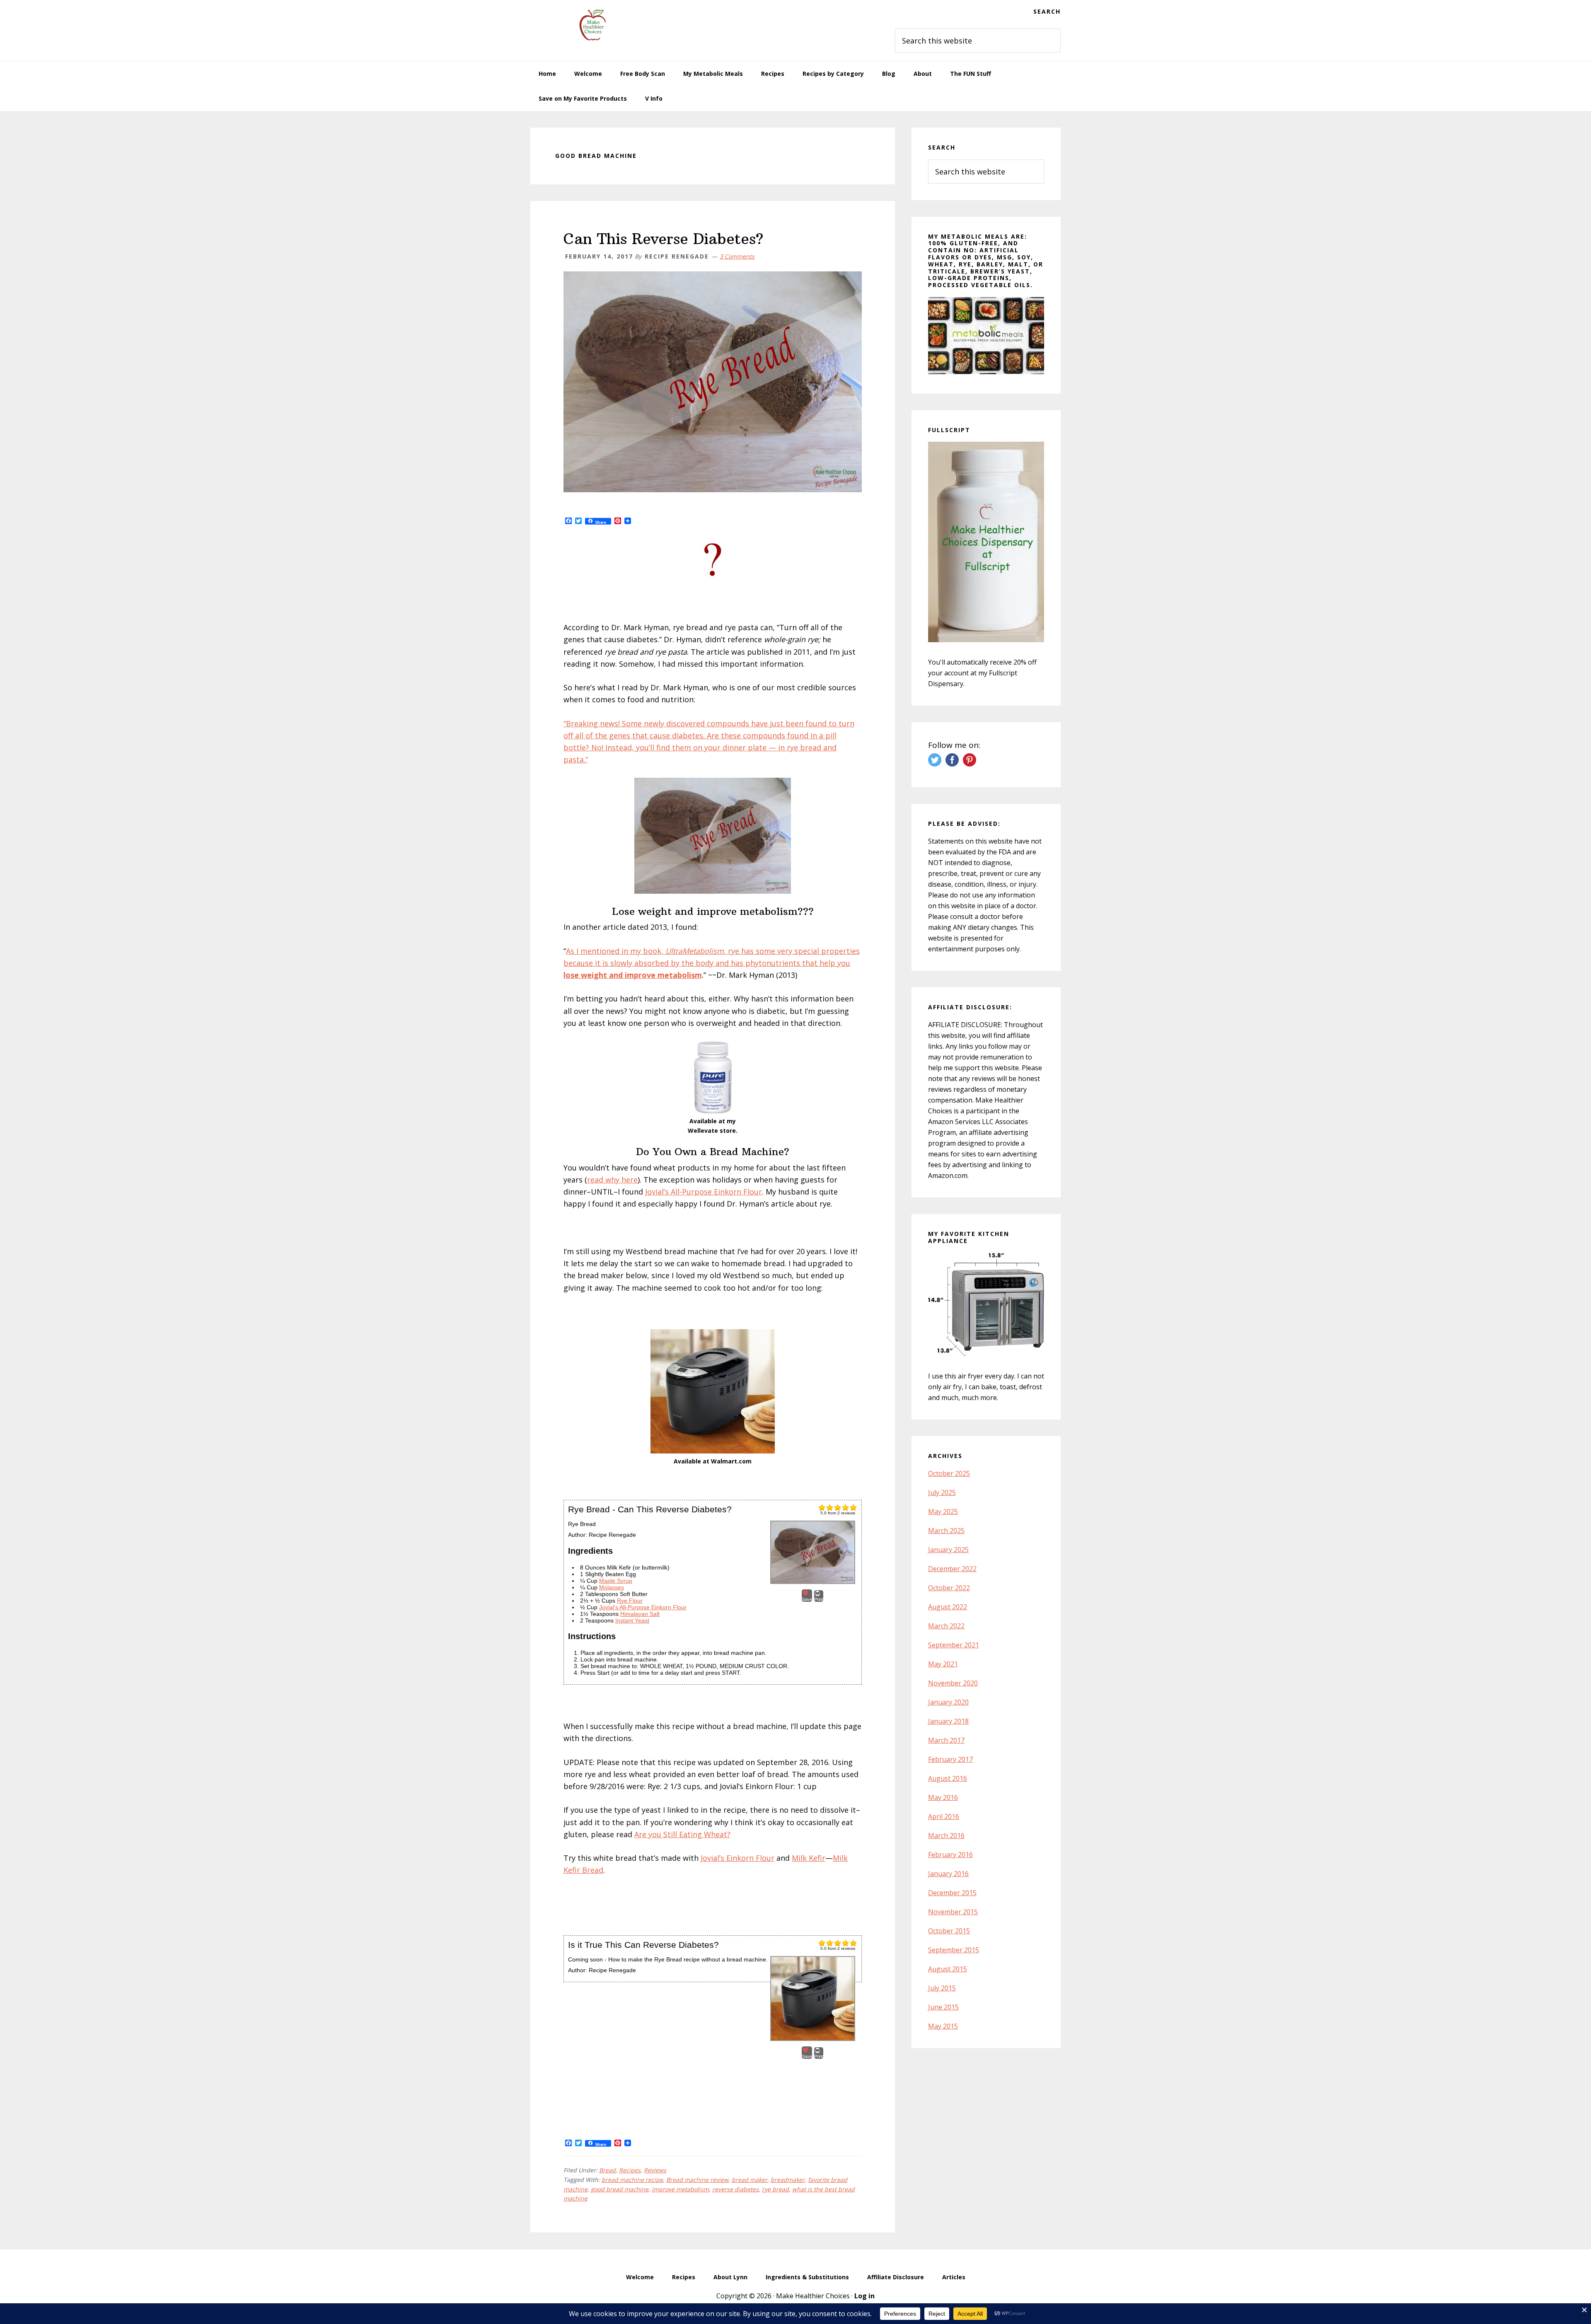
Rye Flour (630, 1601)
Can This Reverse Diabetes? (664, 239)
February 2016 (950, 1855)
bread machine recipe (632, 2180)
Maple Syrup (616, 1581)
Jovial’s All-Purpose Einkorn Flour (704, 1192)
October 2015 (949, 1931)
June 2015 (943, 2007)
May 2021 (943, 1664)
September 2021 (954, 1645)
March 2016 (946, 1836)
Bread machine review (697, 2180)
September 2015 (954, 1950)
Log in (864, 2296)
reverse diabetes (735, 2189)
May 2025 (943, 1511)
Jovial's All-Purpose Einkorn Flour (643, 1607)
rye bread (775, 2189)
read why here (612, 1180)
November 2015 (953, 1912)
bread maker (750, 2180)
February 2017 (950, 1759)
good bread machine (620, 2189)
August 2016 (948, 1778)
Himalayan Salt (640, 1614)
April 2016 (944, 1816)
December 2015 (952, 1893)
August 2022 (948, 1607)
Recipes (630, 2170)
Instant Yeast (632, 1620)
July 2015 (942, 1988)
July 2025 (942, 1492)
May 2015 (943, 2026)
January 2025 (948, 1550)
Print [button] (819, 1599)
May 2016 (943, 1797)
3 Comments (737, 256)
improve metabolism (680, 2189)
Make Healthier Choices (592, 25)
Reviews (655, 2170)
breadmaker (788, 2180)
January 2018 (948, 1721)
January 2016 (948, 1874)
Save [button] (807, 1599)
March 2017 (946, 1740)
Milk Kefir (809, 1858)
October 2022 (949, 1588)
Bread (607, 2170)
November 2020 (953, 1683)
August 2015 (948, 1969)
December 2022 (952, 1569)
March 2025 (946, 1531)
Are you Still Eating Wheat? (682, 1834)
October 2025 (949, 1473)
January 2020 (948, 1702)
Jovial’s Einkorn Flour (737, 1858)
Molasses (612, 1587)
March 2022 (946, 1626)
